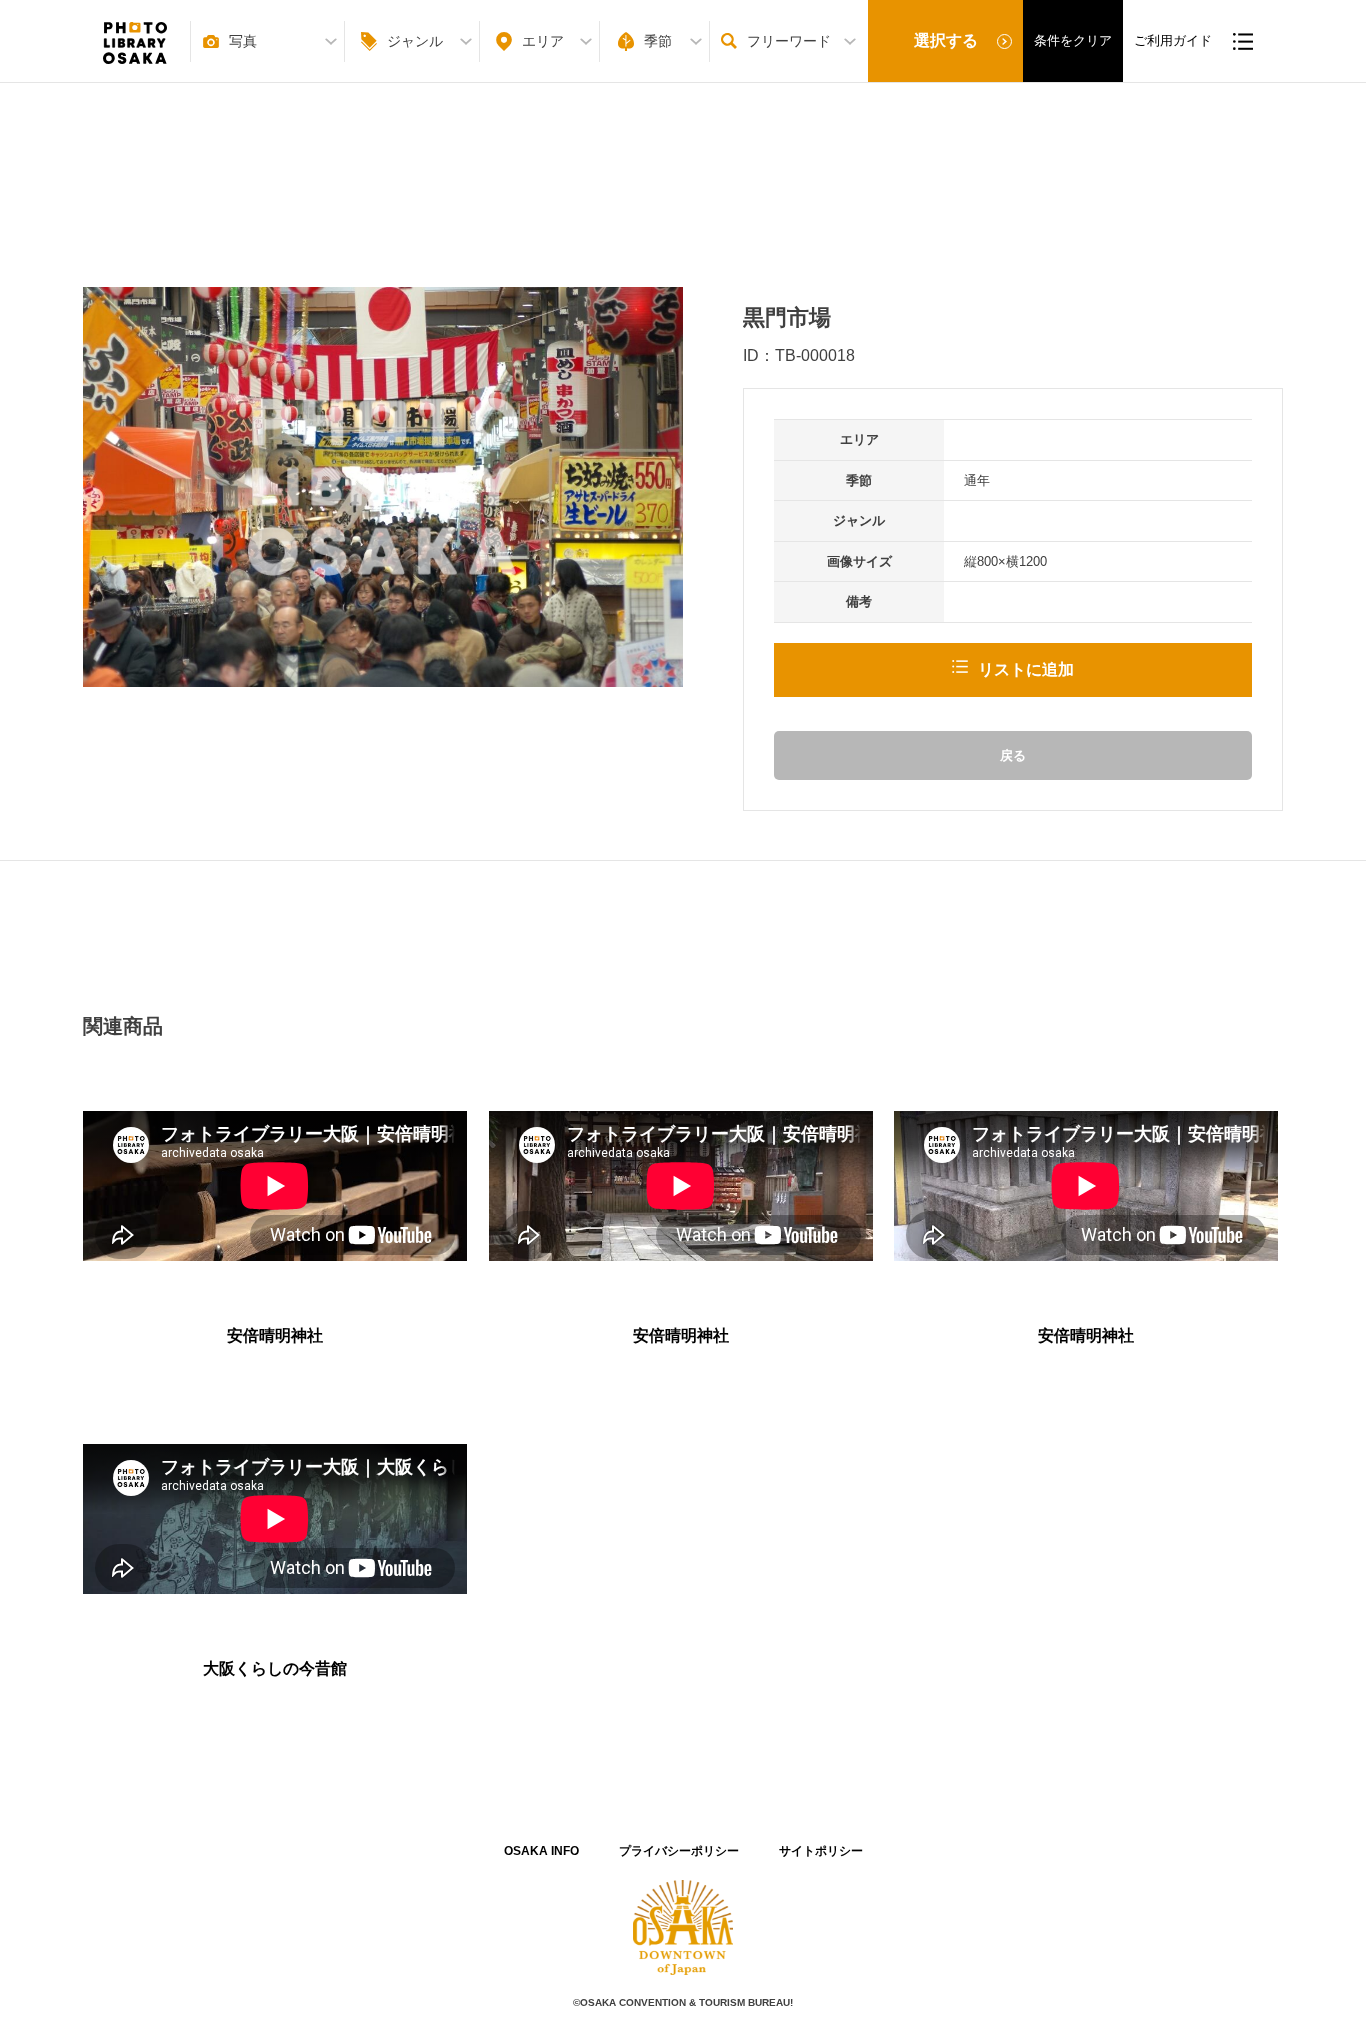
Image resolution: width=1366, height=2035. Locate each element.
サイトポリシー (821, 1851)
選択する (946, 40)
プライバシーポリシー (679, 1851)
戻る (1013, 755)
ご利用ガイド (1173, 40)
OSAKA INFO (541, 1851)
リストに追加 (1026, 669)
